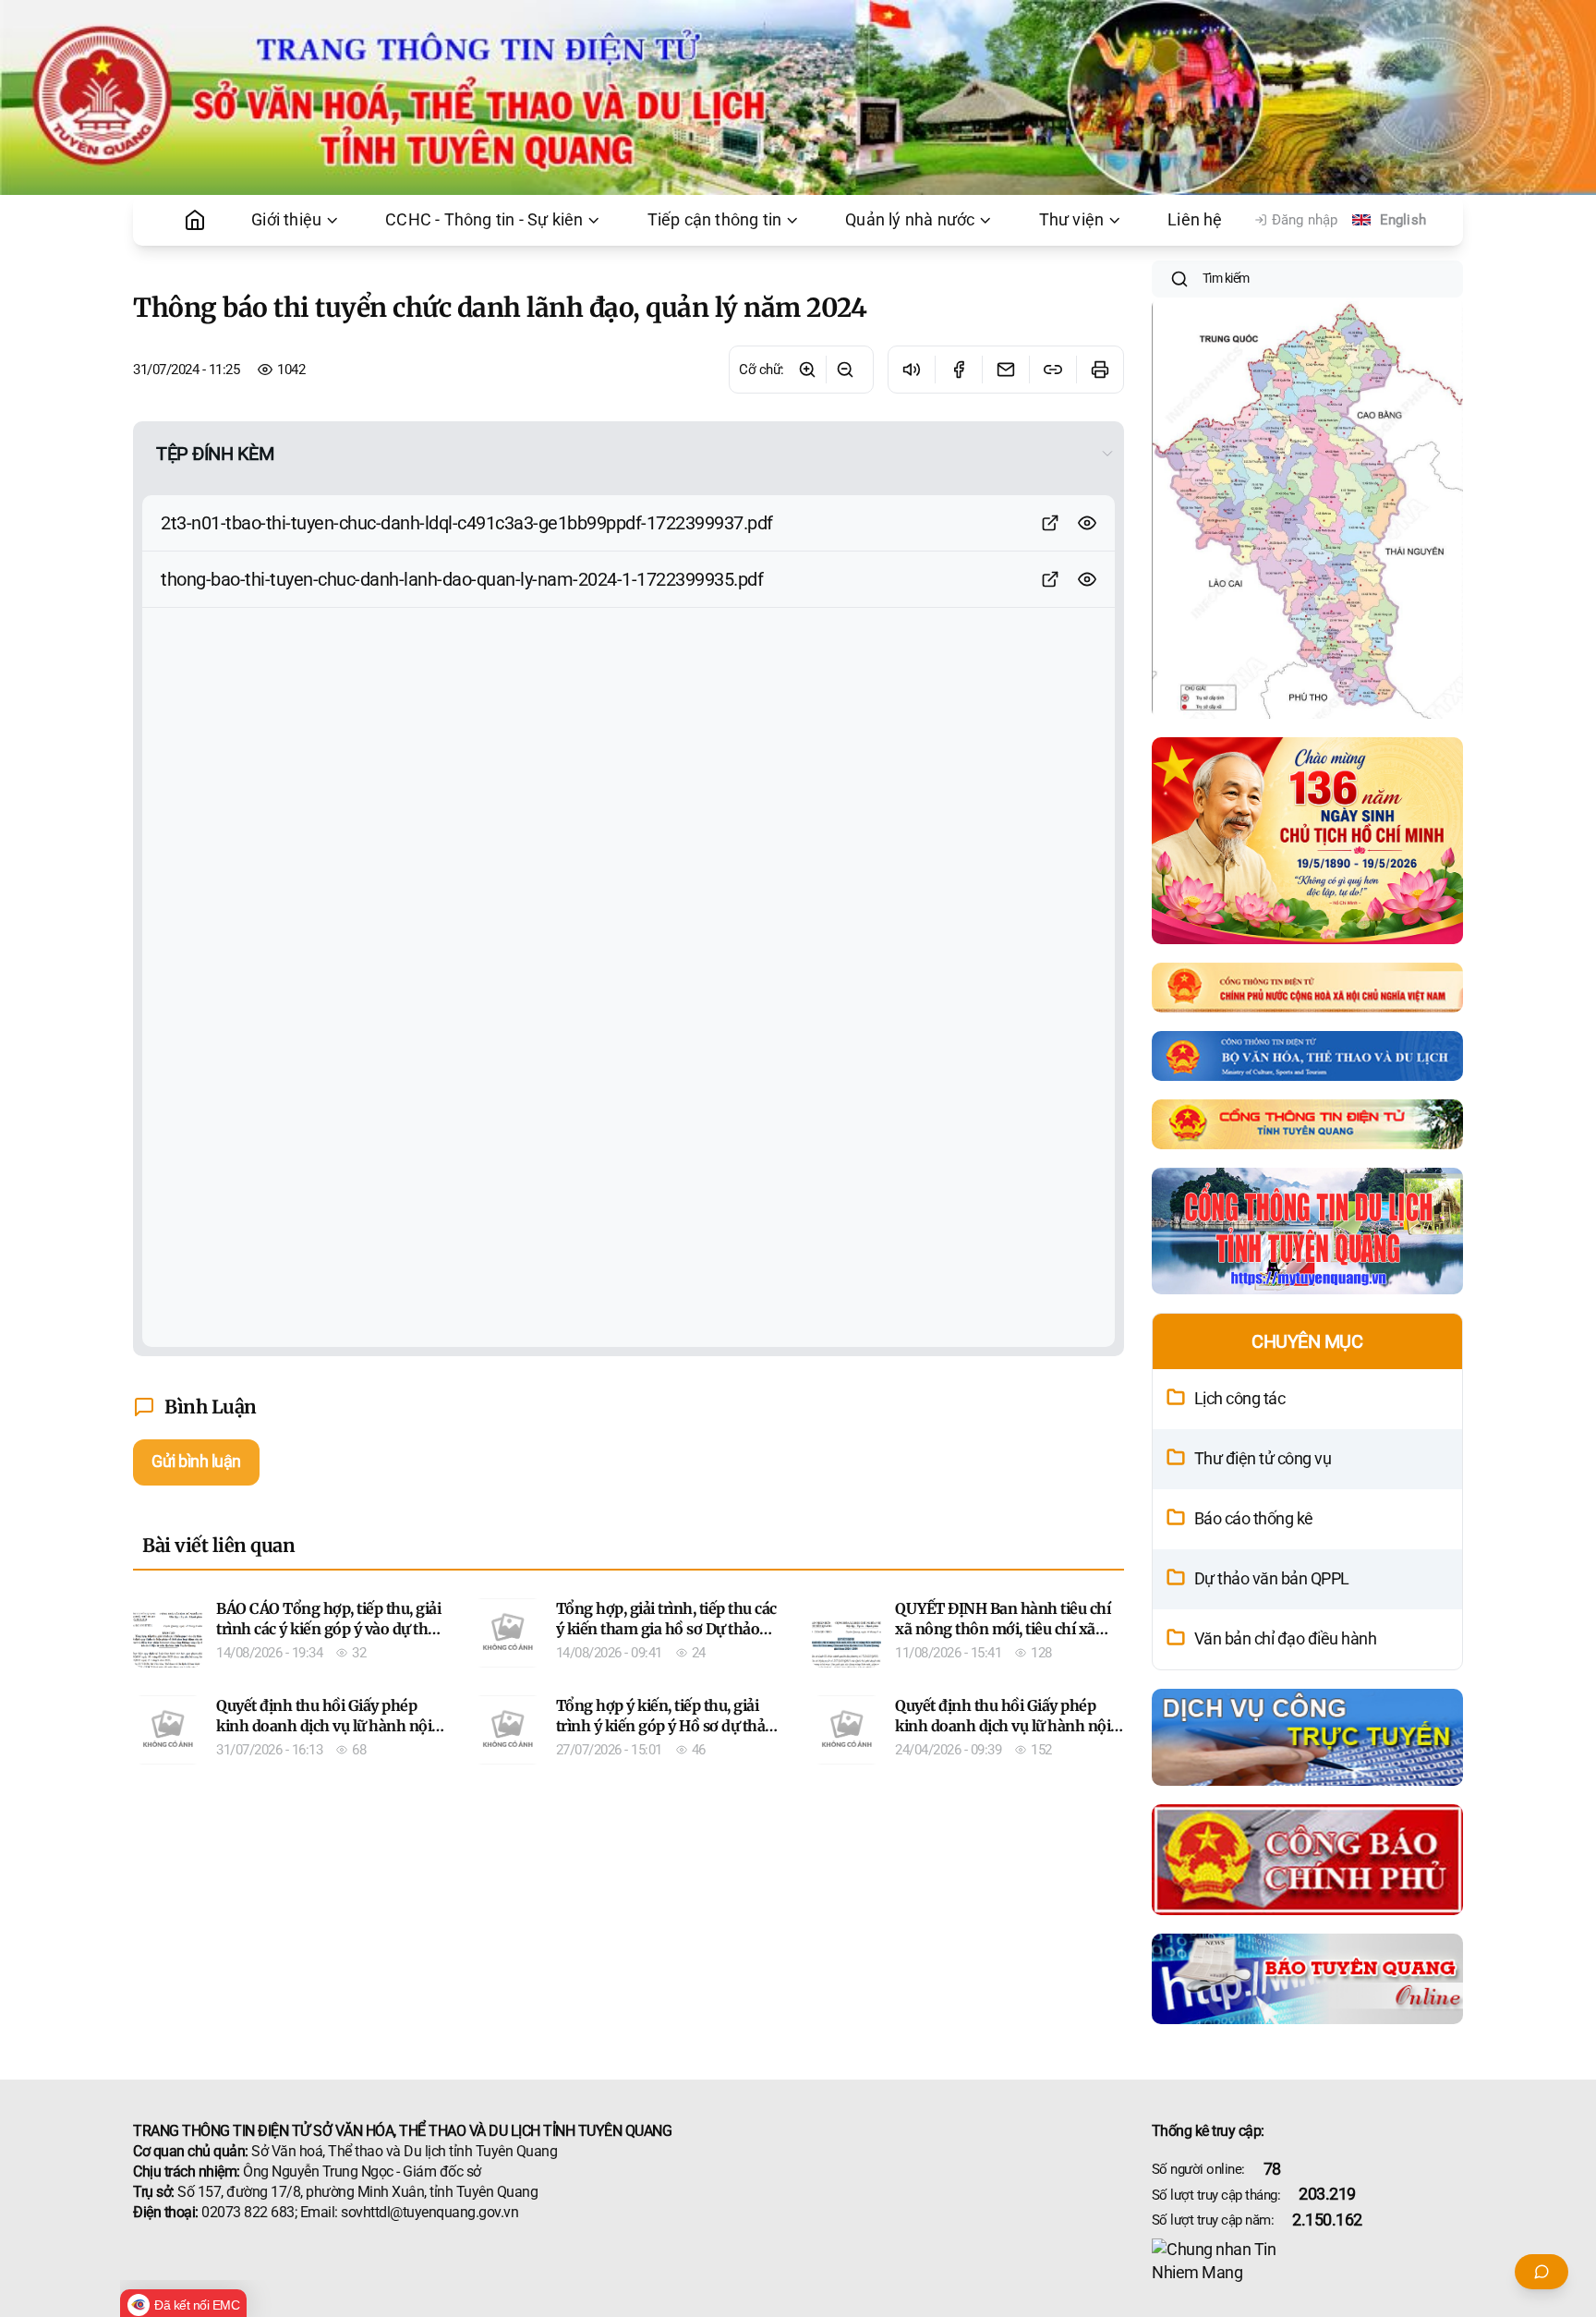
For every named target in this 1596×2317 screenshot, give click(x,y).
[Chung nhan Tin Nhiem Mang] (1308, 2262)
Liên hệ (1195, 220)
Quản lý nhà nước (910, 220)
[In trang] (1100, 370)
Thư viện (1072, 220)
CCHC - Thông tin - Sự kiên (484, 220)
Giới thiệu (286, 220)
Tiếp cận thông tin (715, 220)
